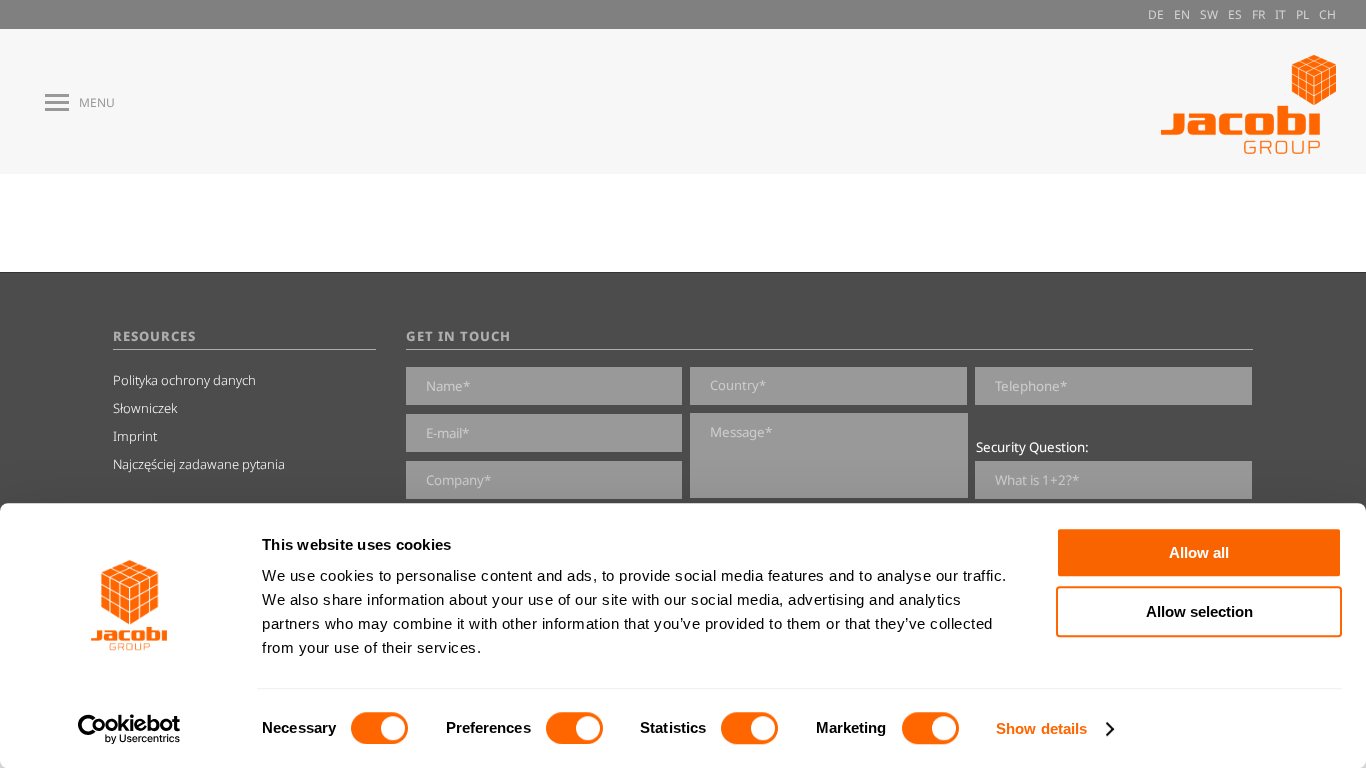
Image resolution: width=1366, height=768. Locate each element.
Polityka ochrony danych (184, 380)
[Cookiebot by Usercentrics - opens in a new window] (129, 729)
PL (1302, 14)
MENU (97, 103)
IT (1280, 14)
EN (1182, 14)
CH (1327, 14)
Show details (1041, 728)
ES (1235, 14)
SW (1209, 14)
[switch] (574, 728)
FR (1258, 14)
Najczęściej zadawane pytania (199, 464)
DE (1156, 14)
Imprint (135, 436)
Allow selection (1199, 611)
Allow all (1199, 552)
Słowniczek (145, 408)
